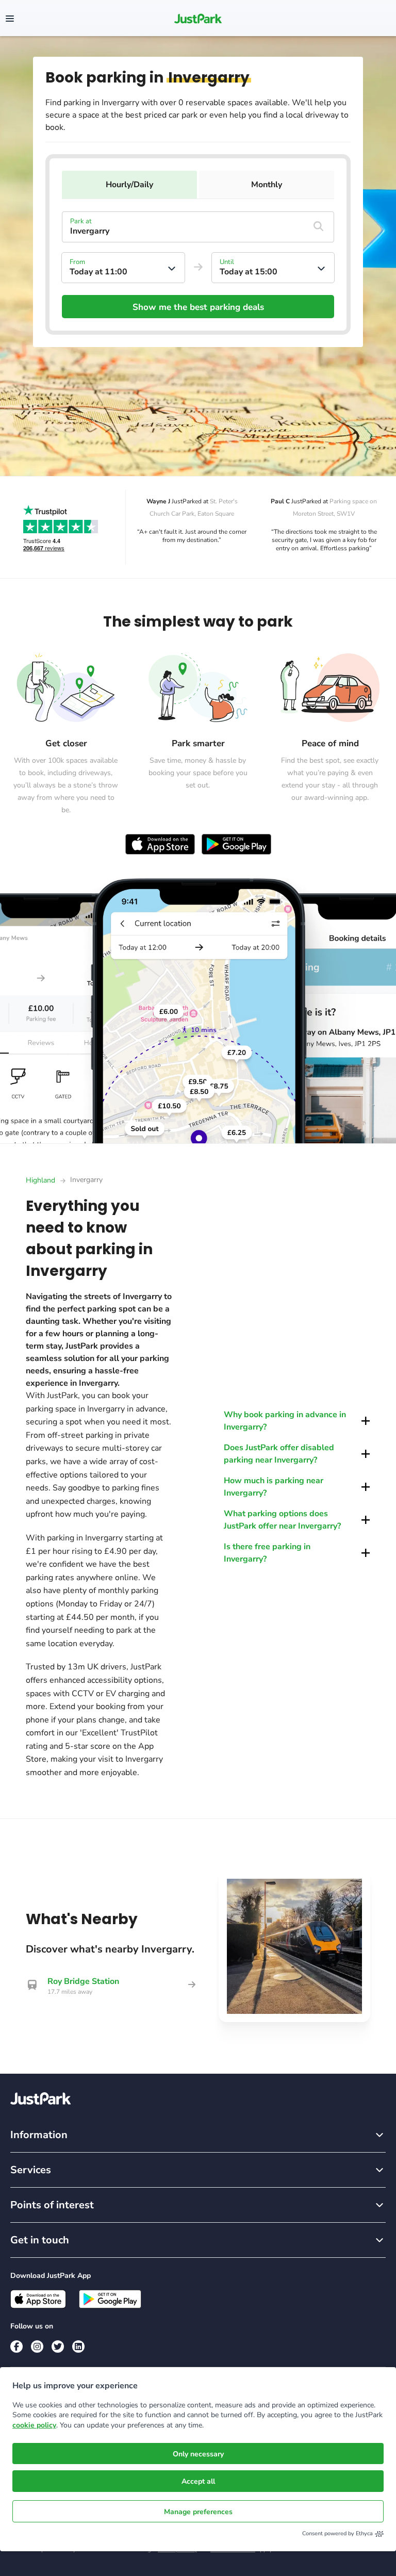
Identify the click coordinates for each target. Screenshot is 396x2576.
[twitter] (58, 2347)
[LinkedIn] (78, 2347)
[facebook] (16, 2347)
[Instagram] (37, 2347)
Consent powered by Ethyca (337, 2533)
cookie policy (34, 2425)
